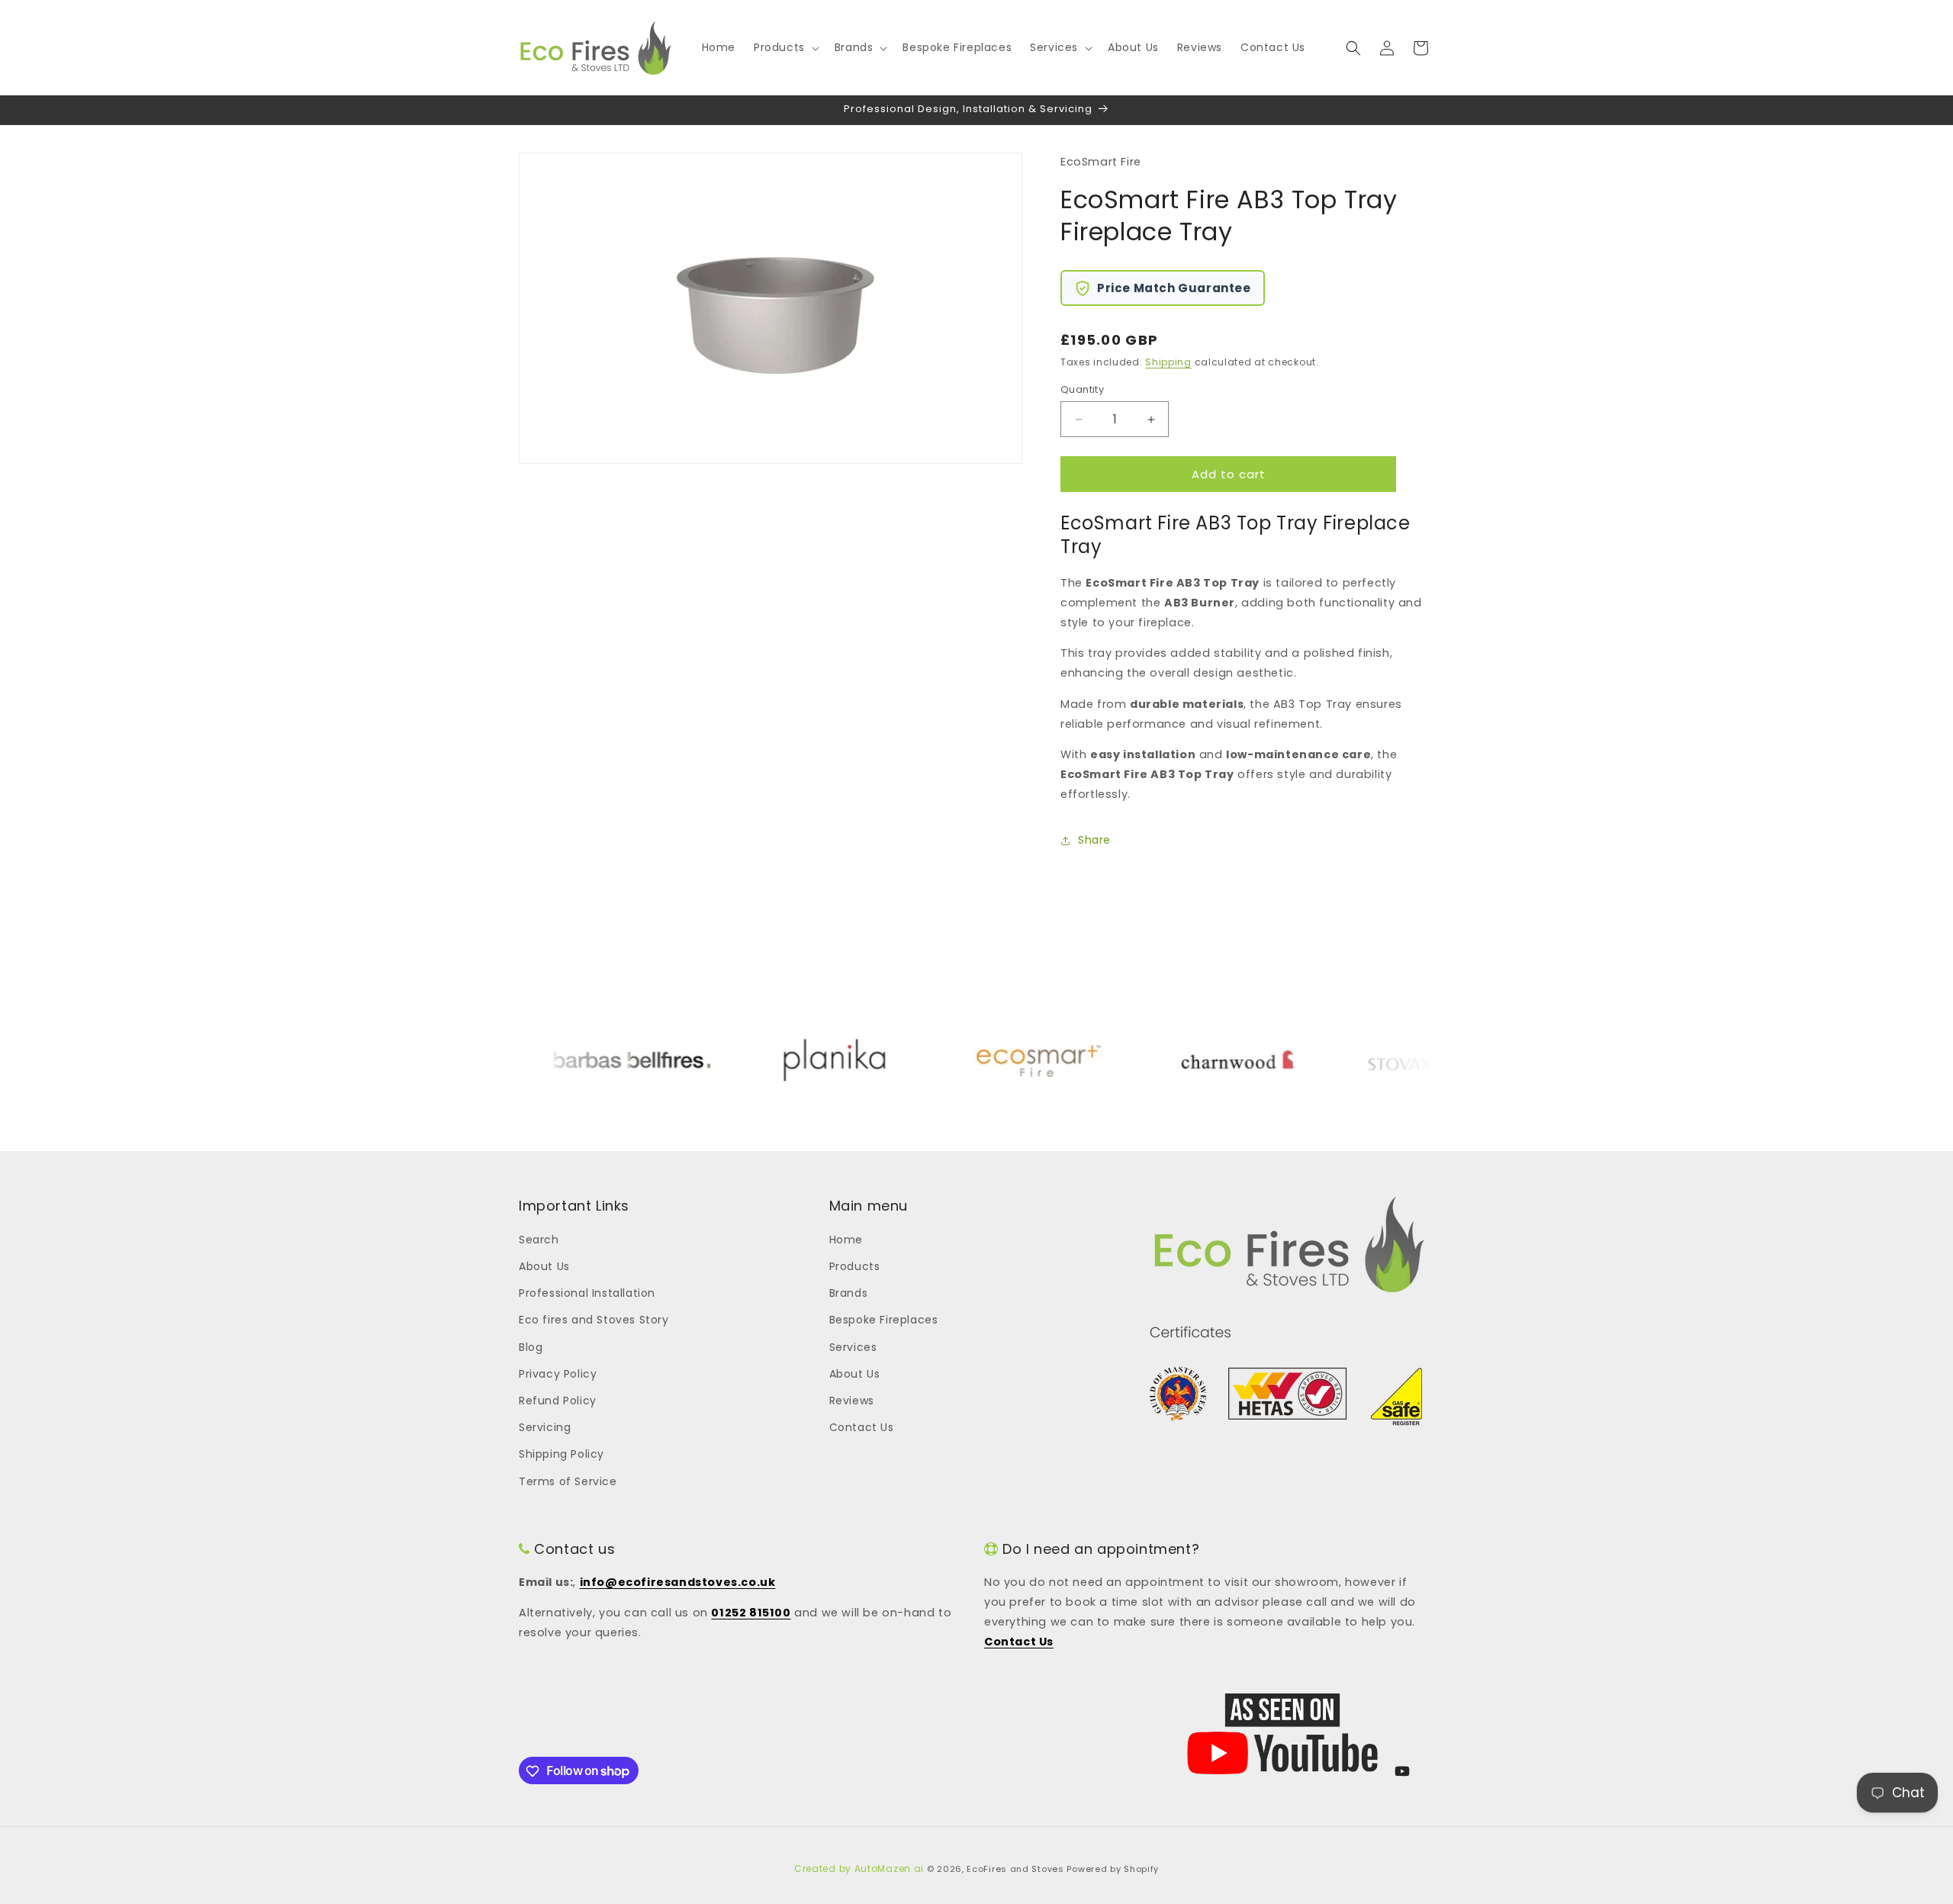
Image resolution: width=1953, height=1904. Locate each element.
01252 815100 (751, 1613)
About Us (544, 1266)
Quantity (1082, 389)
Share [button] (1094, 840)
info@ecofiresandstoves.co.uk (678, 1582)
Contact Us (862, 1426)
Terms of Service (568, 1481)
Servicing (545, 1426)
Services (853, 1346)
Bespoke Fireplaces (884, 1320)
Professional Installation (587, 1293)
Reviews (852, 1400)
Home (846, 1239)
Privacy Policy (558, 1373)
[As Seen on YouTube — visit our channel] (1282, 1734)
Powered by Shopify (1113, 1869)
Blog (531, 1346)
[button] (785, 47)
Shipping (1168, 362)
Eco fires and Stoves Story (594, 1320)
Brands (849, 1293)
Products (855, 1266)
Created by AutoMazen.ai (859, 1869)
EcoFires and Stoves (1015, 1869)
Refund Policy (558, 1400)
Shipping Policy (561, 1454)
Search (539, 1239)
